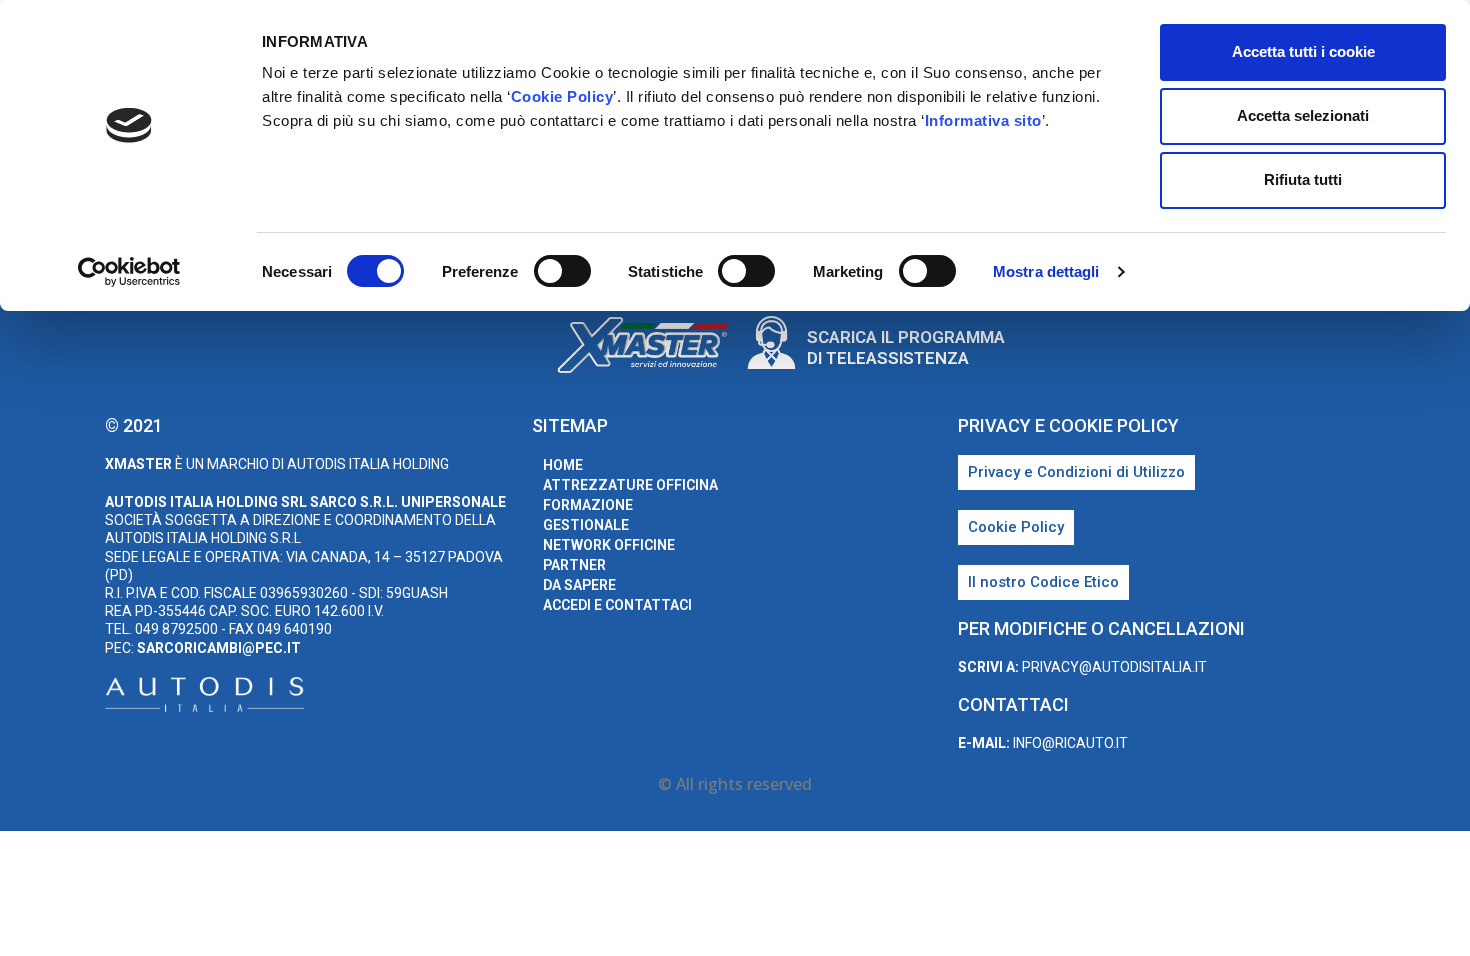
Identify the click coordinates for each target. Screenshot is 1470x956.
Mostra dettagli (1046, 271)
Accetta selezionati (1303, 115)
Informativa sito (983, 120)
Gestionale (586, 525)
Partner (574, 565)
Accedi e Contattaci (617, 605)
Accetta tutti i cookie (1303, 51)
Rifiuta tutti (1303, 179)
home (563, 465)
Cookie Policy (562, 96)
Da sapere (579, 585)
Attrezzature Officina (630, 485)
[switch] (562, 271)
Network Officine (609, 545)
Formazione (588, 505)
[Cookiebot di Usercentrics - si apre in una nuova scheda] (129, 272)
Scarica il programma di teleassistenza (906, 347)
